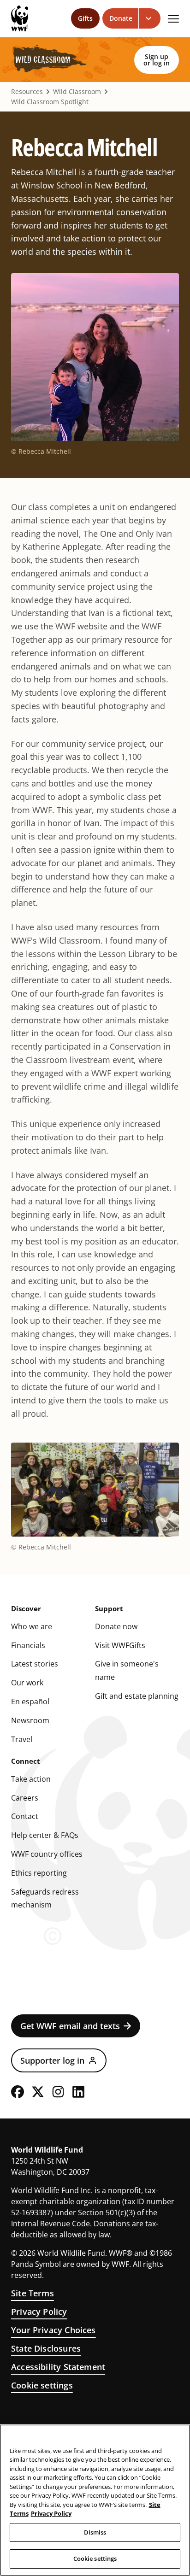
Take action (31, 1779)
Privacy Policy (39, 2312)
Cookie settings (42, 2385)
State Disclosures (46, 2348)
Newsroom (30, 1720)
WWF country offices (47, 1854)
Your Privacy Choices (53, 2330)
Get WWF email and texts (70, 2026)
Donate (121, 18)
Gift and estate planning (137, 1696)
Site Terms (33, 2293)
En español (30, 1702)
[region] (95, 2500)
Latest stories (35, 1664)
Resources (27, 92)
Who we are (32, 1626)
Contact (25, 1816)
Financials (28, 1645)
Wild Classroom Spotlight (50, 102)
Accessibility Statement (58, 2367)
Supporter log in (52, 2060)
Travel (22, 1739)
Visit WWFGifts (120, 1645)
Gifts (85, 18)
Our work (27, 1683)
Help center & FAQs (45, 1835)
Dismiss (95, 2532)
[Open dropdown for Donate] (150, 18)
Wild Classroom (77, 92)
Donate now (116, 1626)
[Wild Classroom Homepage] (49, 60)
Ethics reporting (39, 1873)
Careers (25, 1798)
